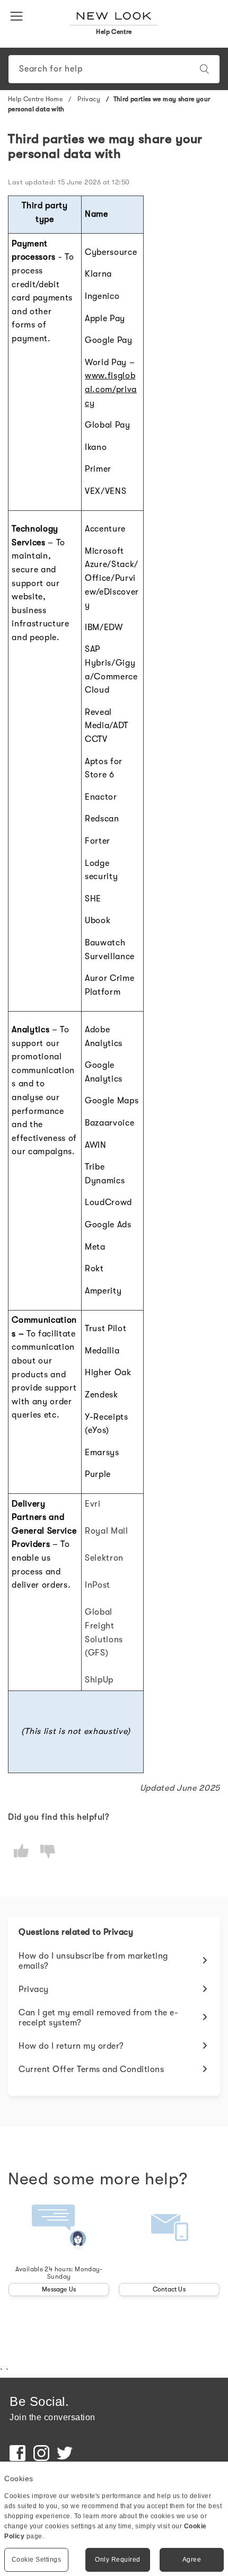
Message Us (59, 2289)
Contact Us (169, 2289)
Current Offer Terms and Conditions (91, 2069)
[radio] (21, 1851)
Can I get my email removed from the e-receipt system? (98, 2018)
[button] (19, 15)
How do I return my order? (71, 2046)
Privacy (89, 99)
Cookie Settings (37, 2560)
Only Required (118, 2560)
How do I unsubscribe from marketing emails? (93, 1961)
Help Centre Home (35, 99)
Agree (192, 2560)
